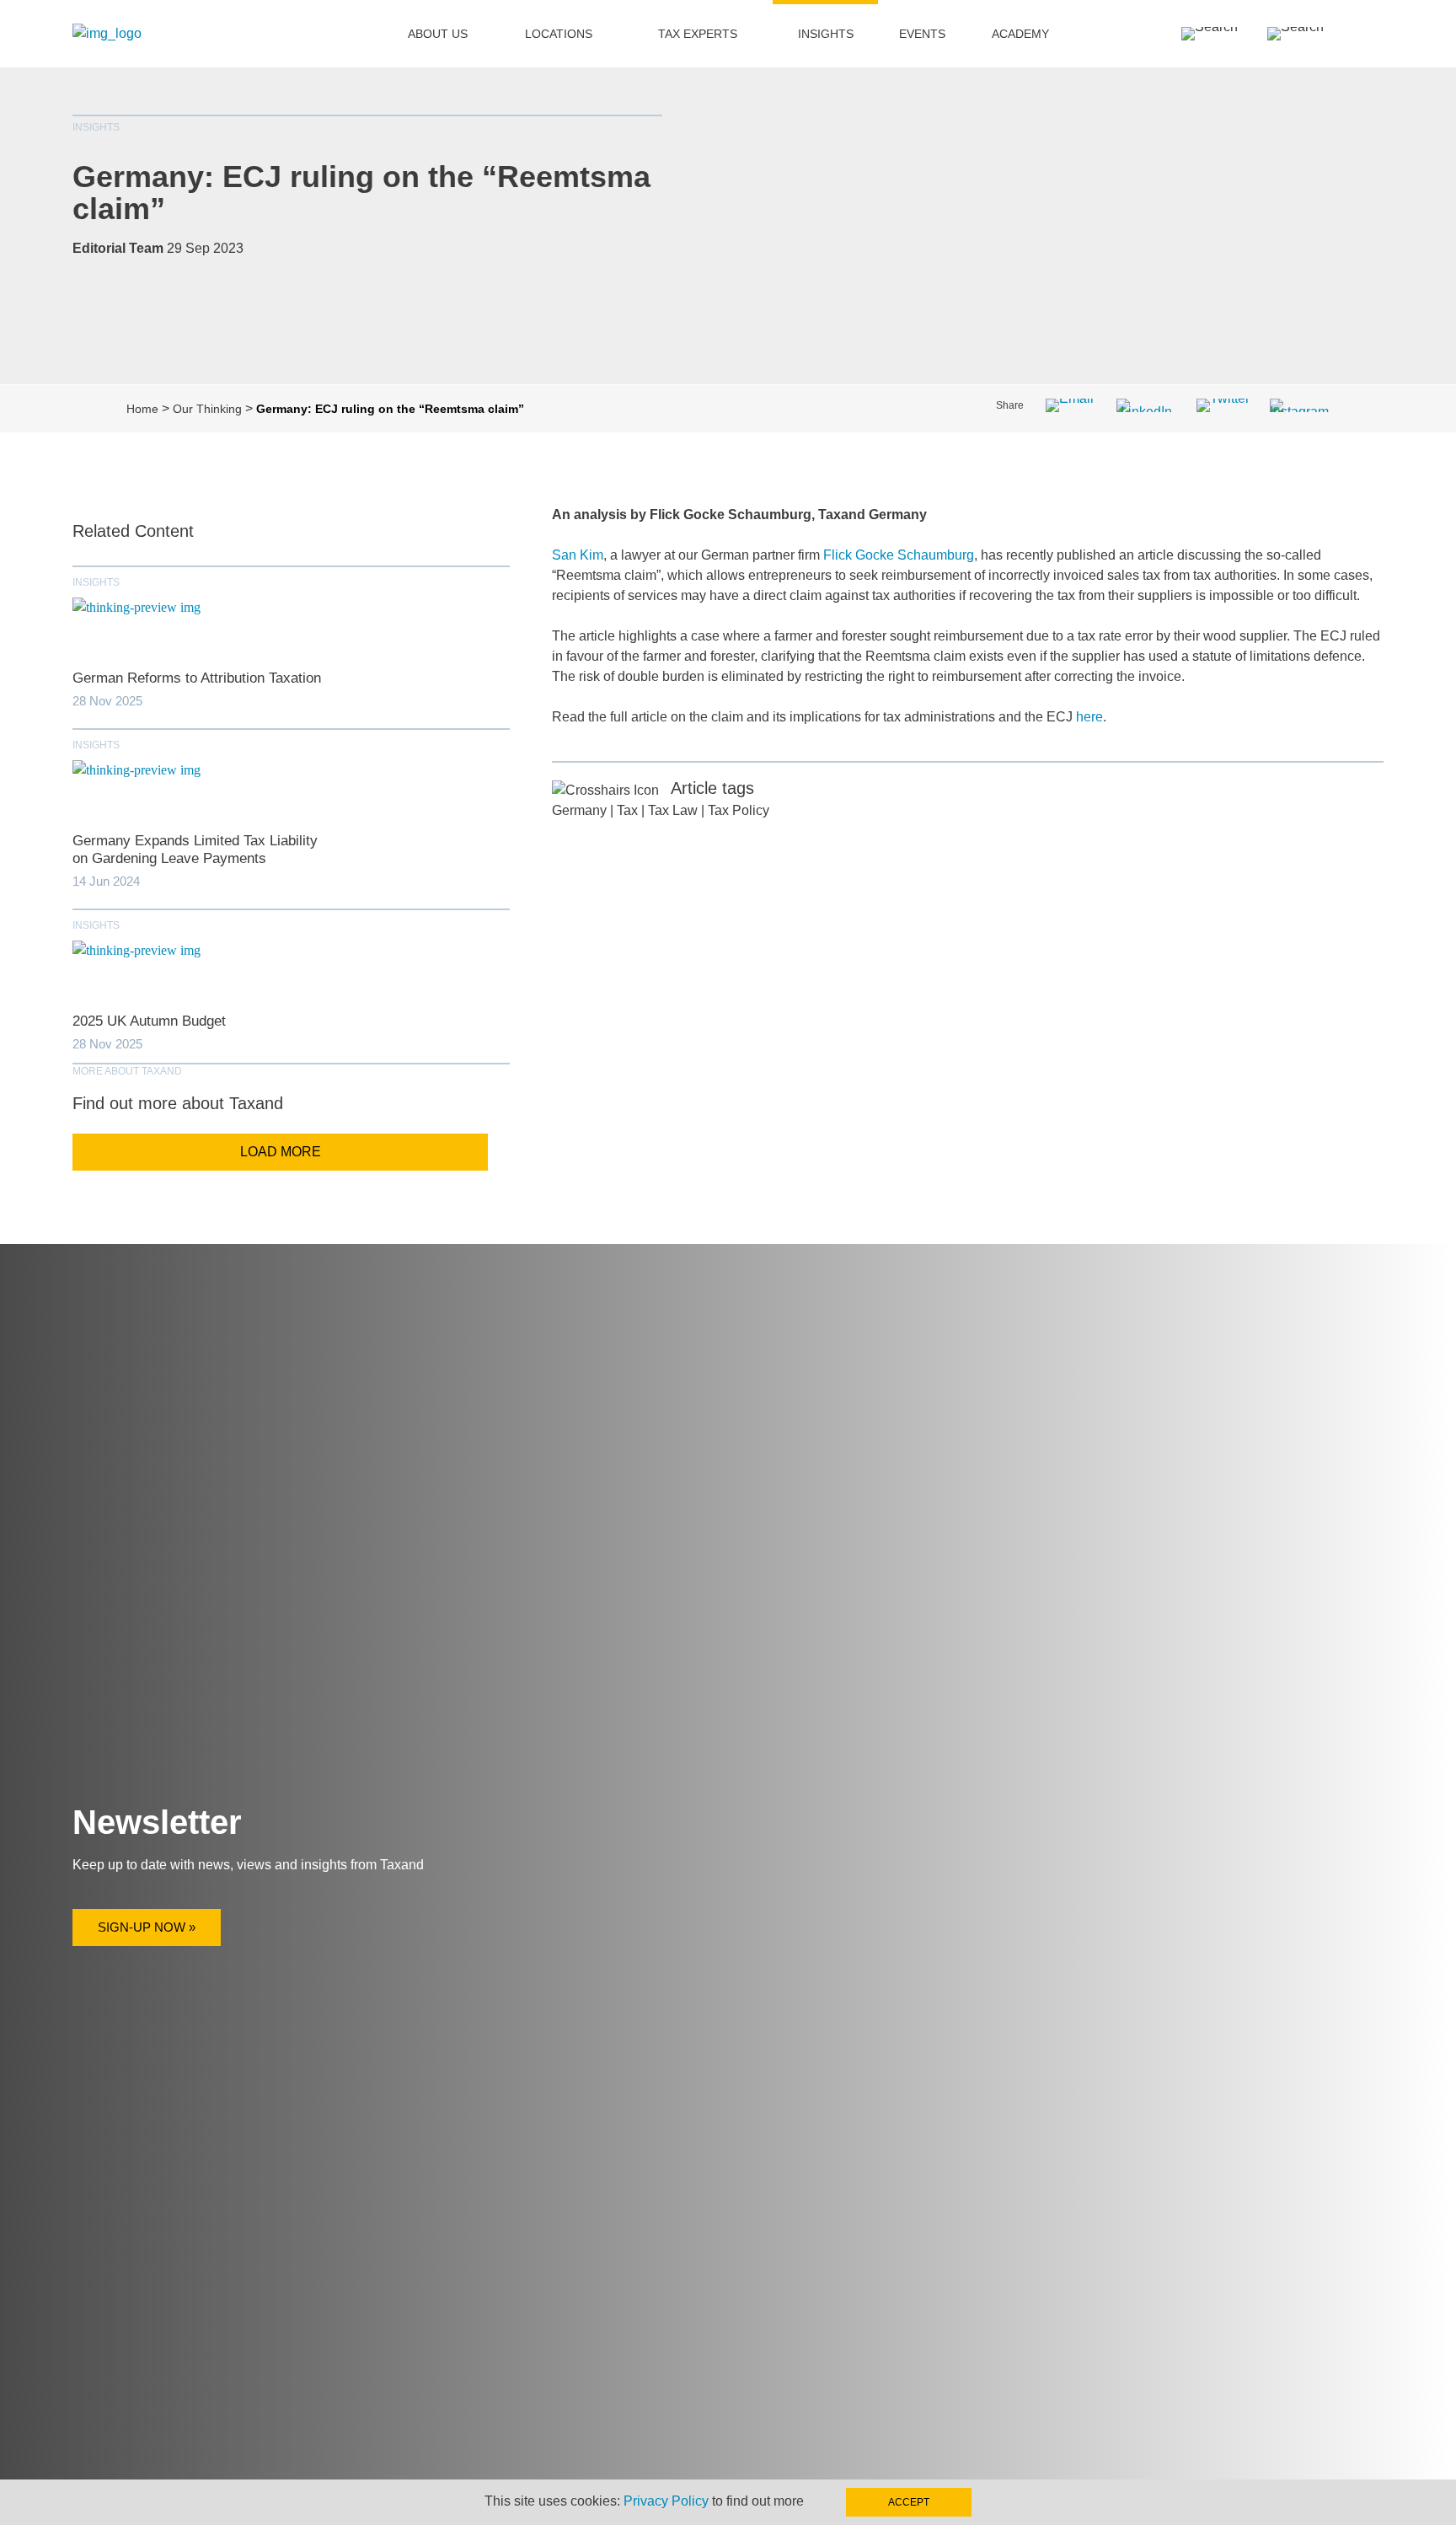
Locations (559, 34)
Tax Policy (739, 810)
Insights (826, 34)
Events (922, 34)
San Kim (578, 555)
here (1089, 717)
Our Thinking (207, 409)
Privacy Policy (666, 2501)
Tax (627, 810)
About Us (438, 34)
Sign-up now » (147, 1927)
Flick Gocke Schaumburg (899, 555)
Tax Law (673, 810)
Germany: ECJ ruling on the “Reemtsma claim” (361, 193)
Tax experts (698, 34)
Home (142, 409)
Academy (1020, 34)
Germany (579, 810)
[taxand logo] (107, 33)
